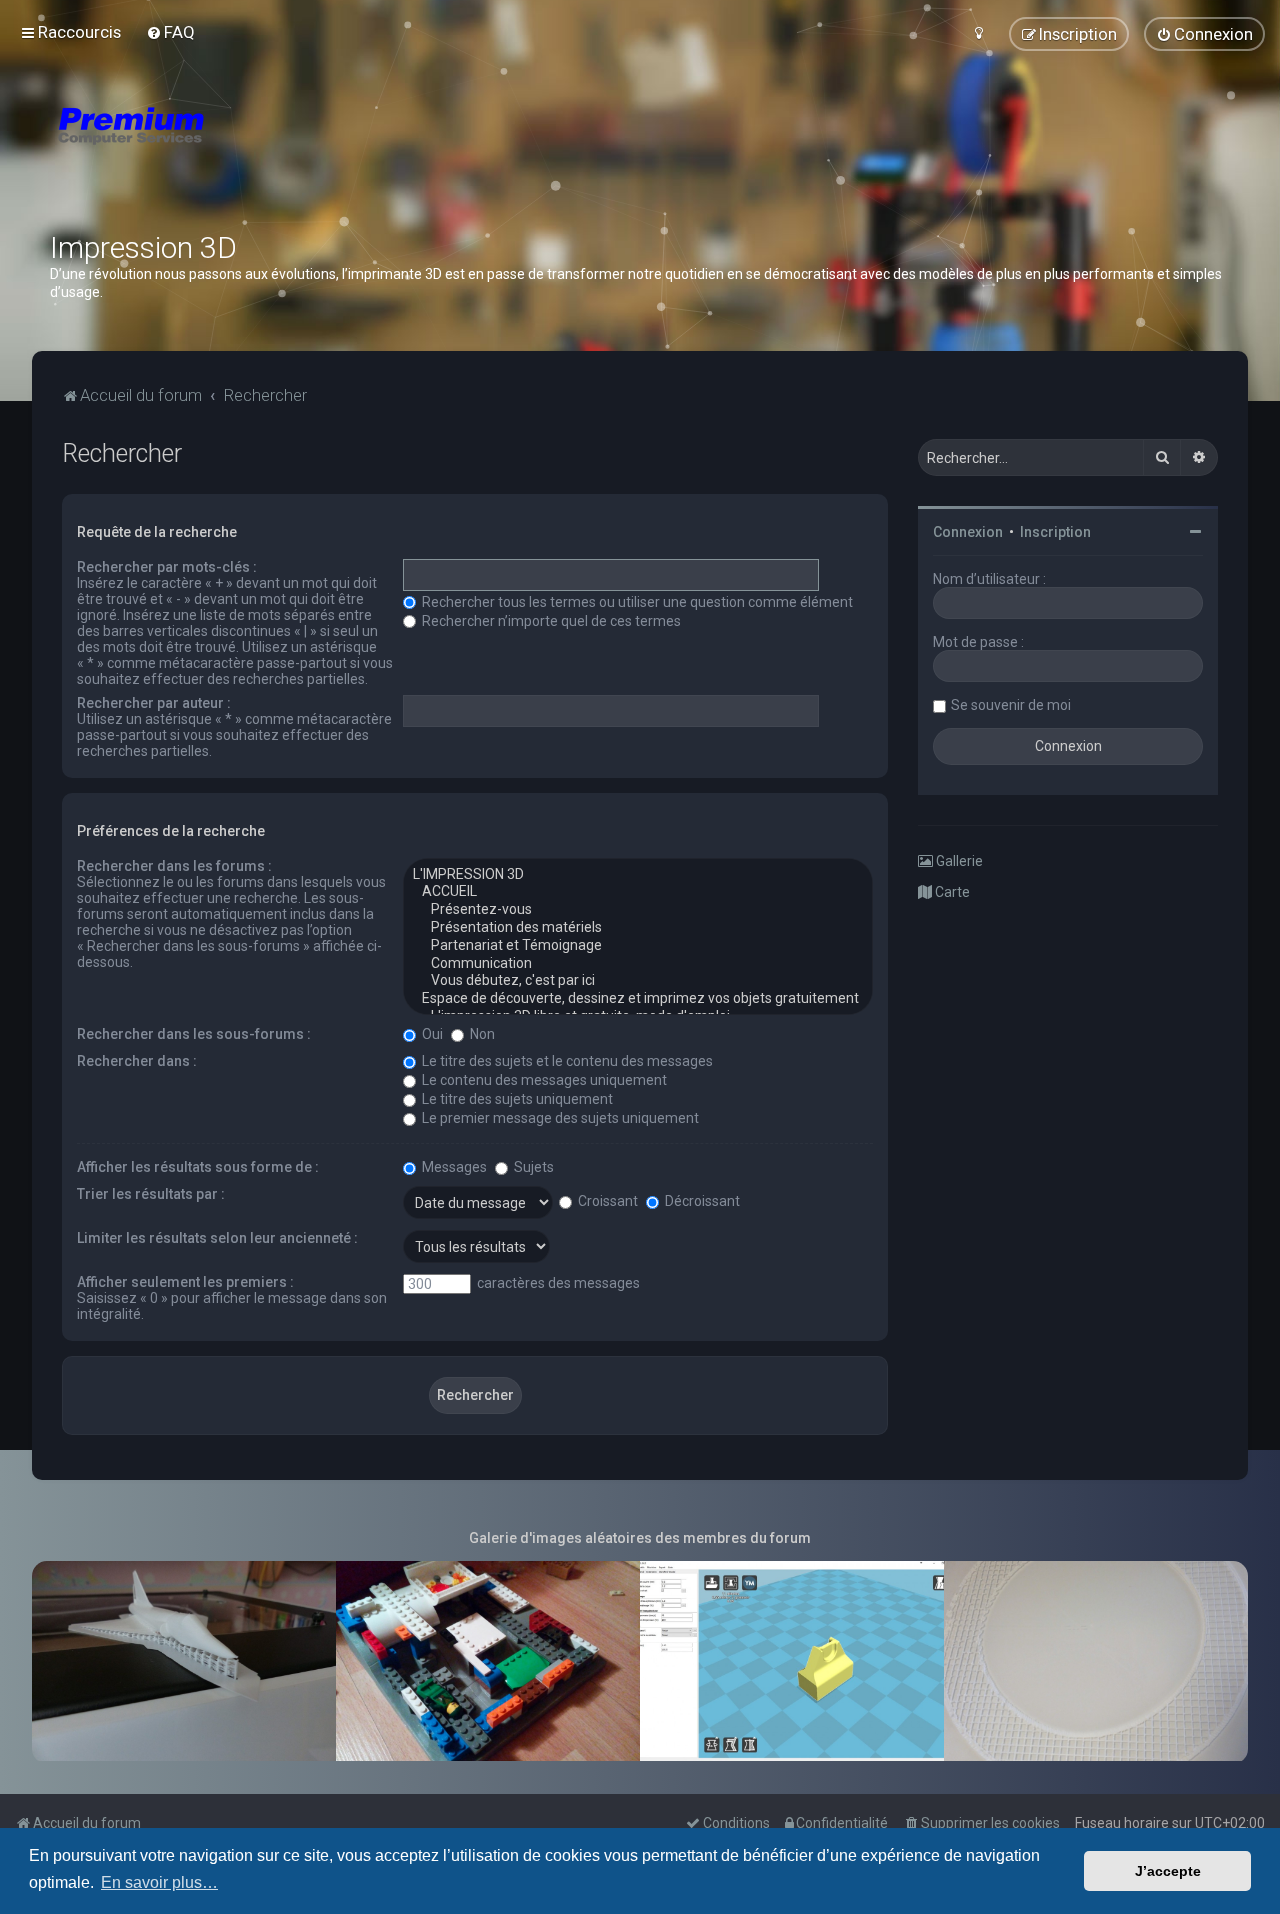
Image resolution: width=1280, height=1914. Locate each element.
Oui (431, 1034)
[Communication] (638, 964)
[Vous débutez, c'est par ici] (638, 981)
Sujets (532, 1167)
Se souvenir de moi (1011, 705)
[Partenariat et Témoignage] (638, 946)
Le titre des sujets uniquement (516, 1099)
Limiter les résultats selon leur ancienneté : (217, 1238)
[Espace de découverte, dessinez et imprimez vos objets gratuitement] (638, 999)
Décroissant (701, 1201)
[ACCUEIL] (638, 892)
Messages (453, 1167)
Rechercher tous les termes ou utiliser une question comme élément (636, 602)
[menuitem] (170, 32)
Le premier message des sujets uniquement (559, 1118)
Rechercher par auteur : (154, 703)
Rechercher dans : (137, 1061)
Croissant (606, 1201)
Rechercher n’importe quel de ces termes (550, 621)
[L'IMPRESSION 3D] (638, 875)
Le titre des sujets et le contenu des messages (566, 1061)
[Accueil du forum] (250, 150)
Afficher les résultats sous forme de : (198, 1167)
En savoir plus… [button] (159, 1882)
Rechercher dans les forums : (174, 866)
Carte (951, 892)
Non (481, 1034)
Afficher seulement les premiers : (185, 1282)
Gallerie (958, 861)
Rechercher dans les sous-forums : (194, 1034)
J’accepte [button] (1168, 1871)
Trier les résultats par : (151, 1194)
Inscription (1055, 532)
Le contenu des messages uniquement (543, 1080)
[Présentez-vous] (638, 910)
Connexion (968, 532)
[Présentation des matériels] (638, 928)
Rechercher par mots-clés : (167, 567)
